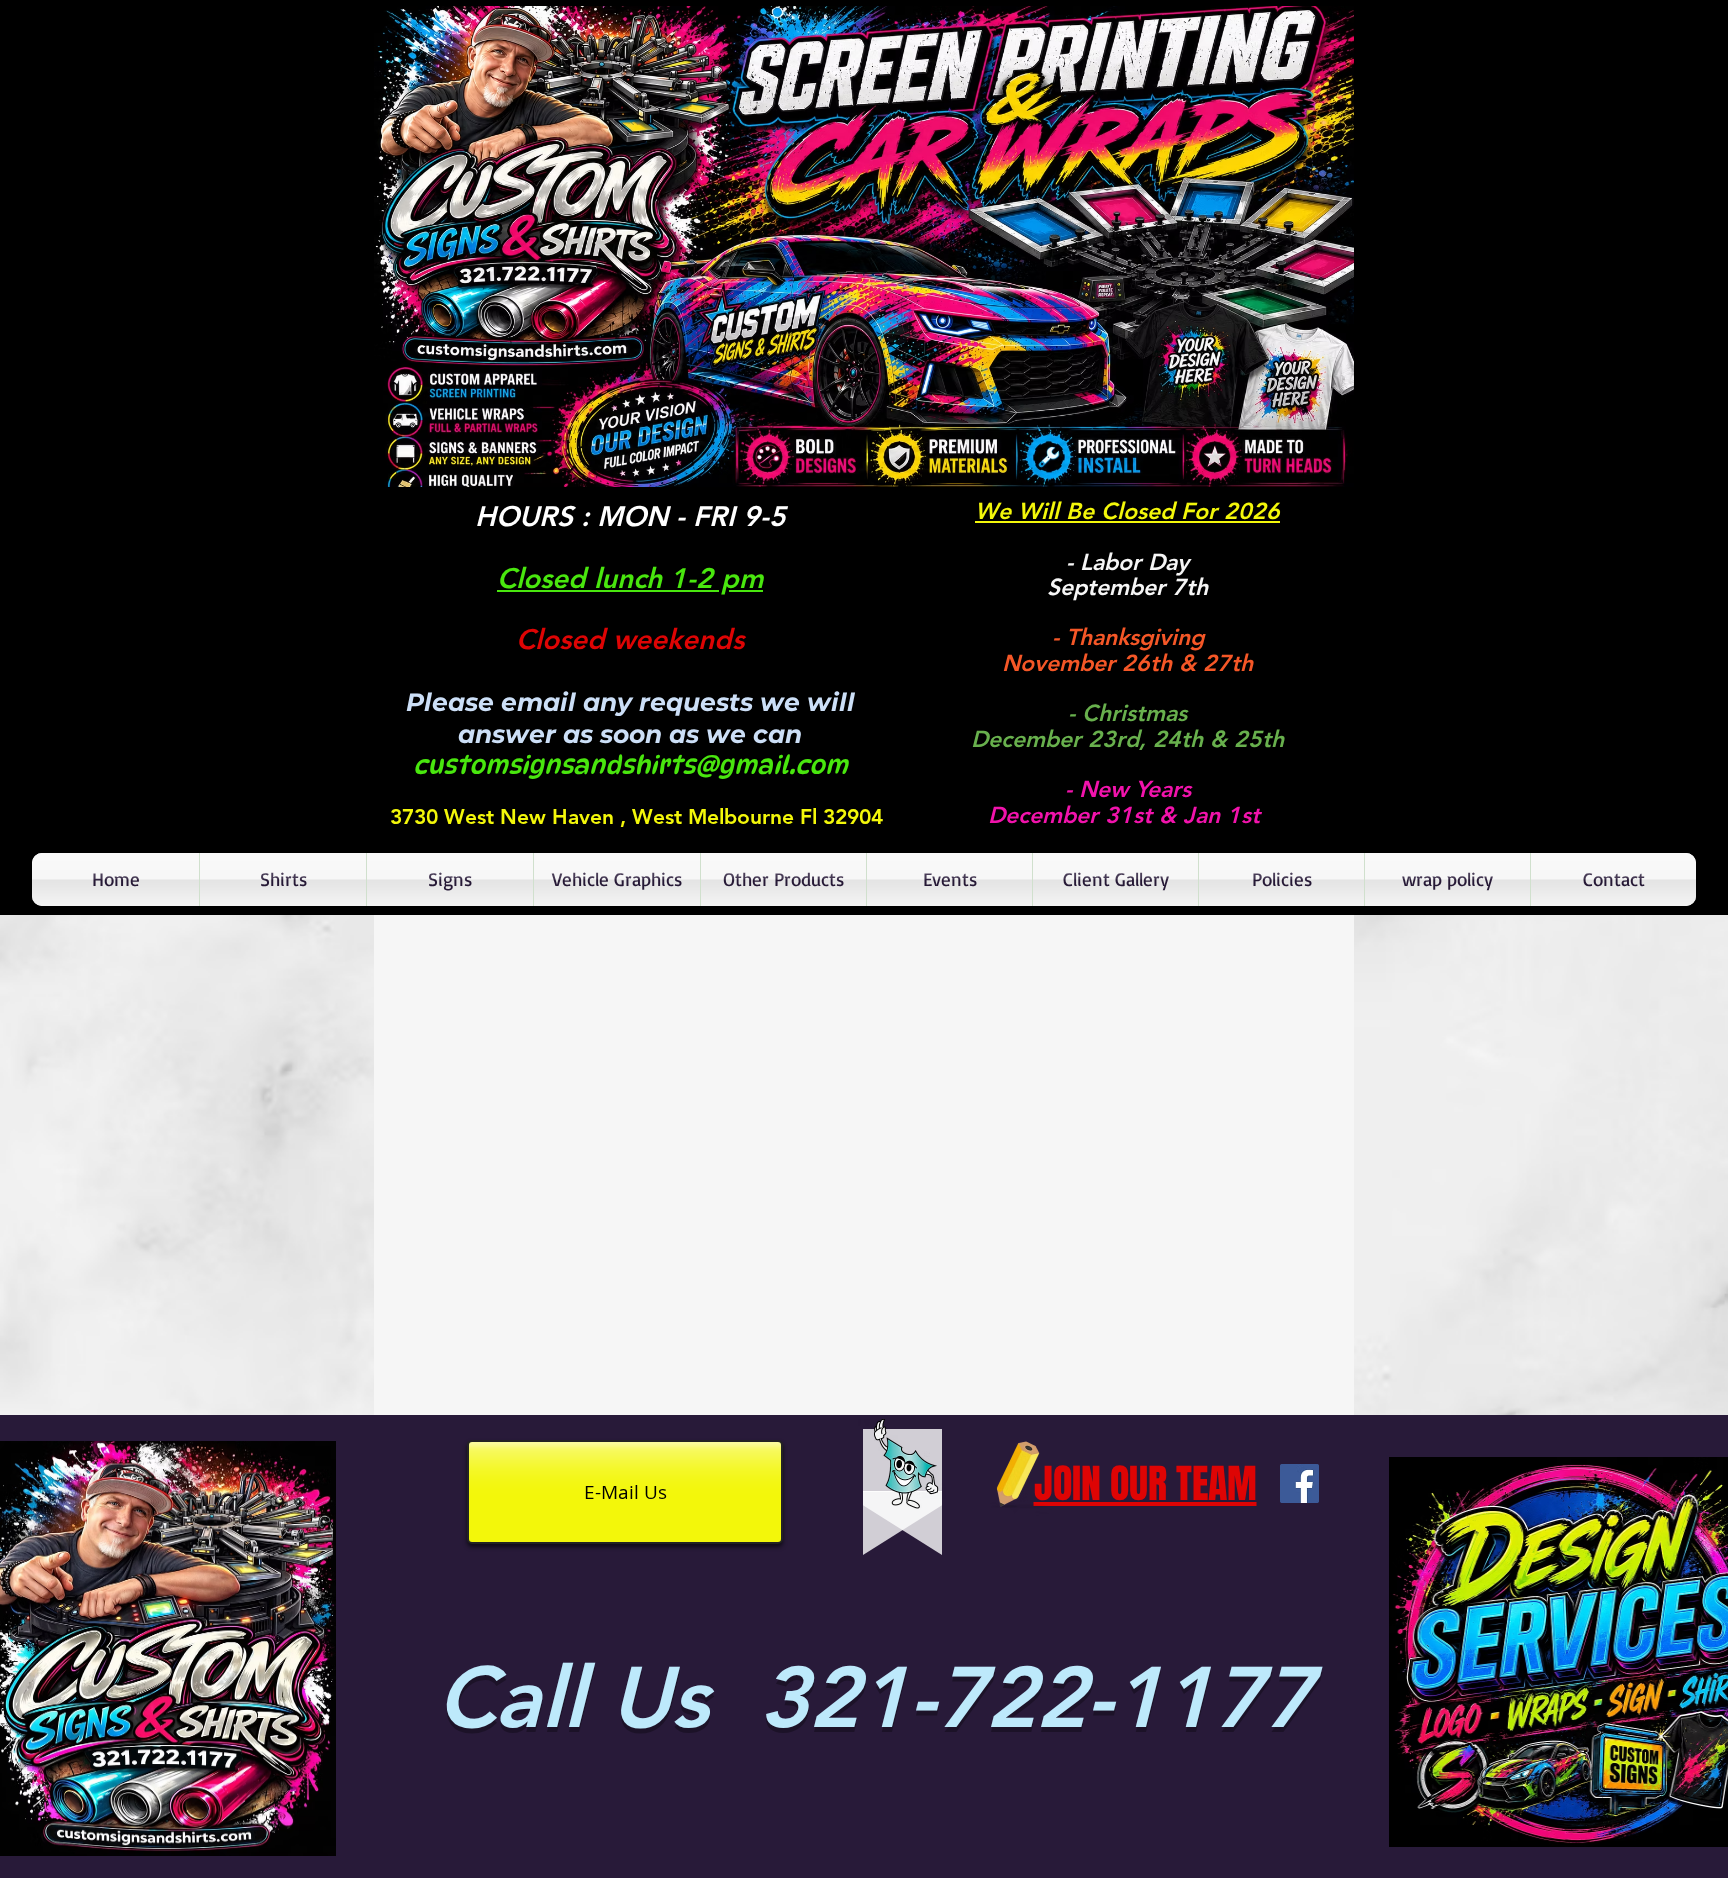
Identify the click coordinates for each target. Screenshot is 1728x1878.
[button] (864, 246)
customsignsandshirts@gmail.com (630, 765)
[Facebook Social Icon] (1299, 1483)
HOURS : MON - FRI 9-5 (630, 516)
